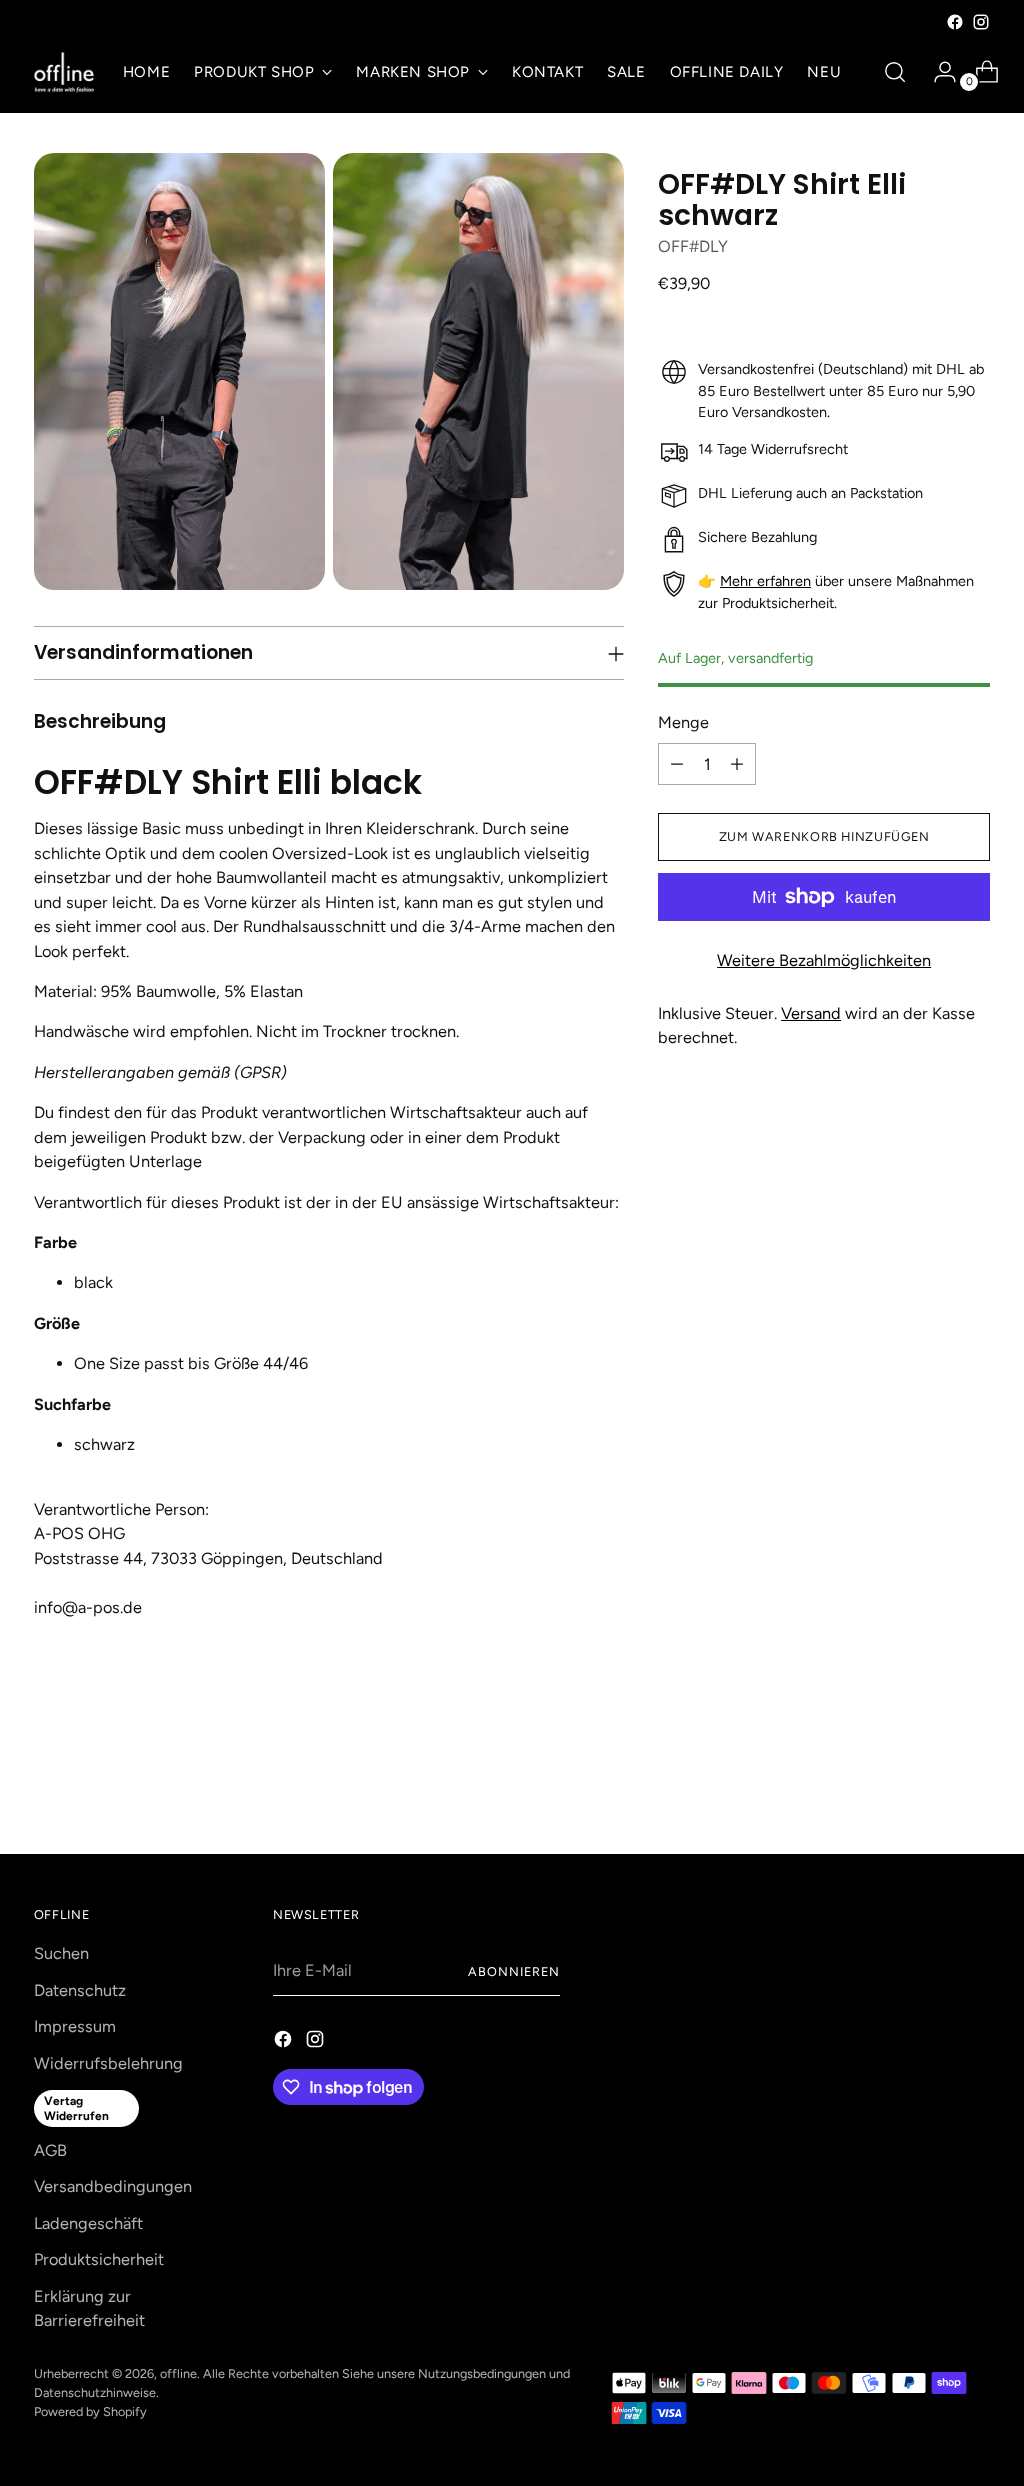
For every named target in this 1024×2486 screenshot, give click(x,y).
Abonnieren (514, 1971)
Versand (811, 1013)
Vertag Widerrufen (76, 2108)
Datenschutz (80, 1990)
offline (178, 2373)
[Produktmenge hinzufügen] (737, 764)
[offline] (64, 72)
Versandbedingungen (113, 2186)
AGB (50, 2150)
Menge (683, 722)
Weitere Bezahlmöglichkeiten (824, 960)
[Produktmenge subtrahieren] (677, 764)
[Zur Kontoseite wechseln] (937, 72)
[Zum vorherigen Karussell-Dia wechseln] (927, 1786)
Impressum (75, 2026)
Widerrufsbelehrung (108, 2063)
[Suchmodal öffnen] (895, 72)
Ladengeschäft (88, 2223)
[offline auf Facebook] (955, 22)
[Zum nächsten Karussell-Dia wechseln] (973, 1785)
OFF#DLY (693, 246)
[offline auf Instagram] (981, 22)
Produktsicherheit (99, 2259)
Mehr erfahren (765, 581)
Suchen (61, 1953)
